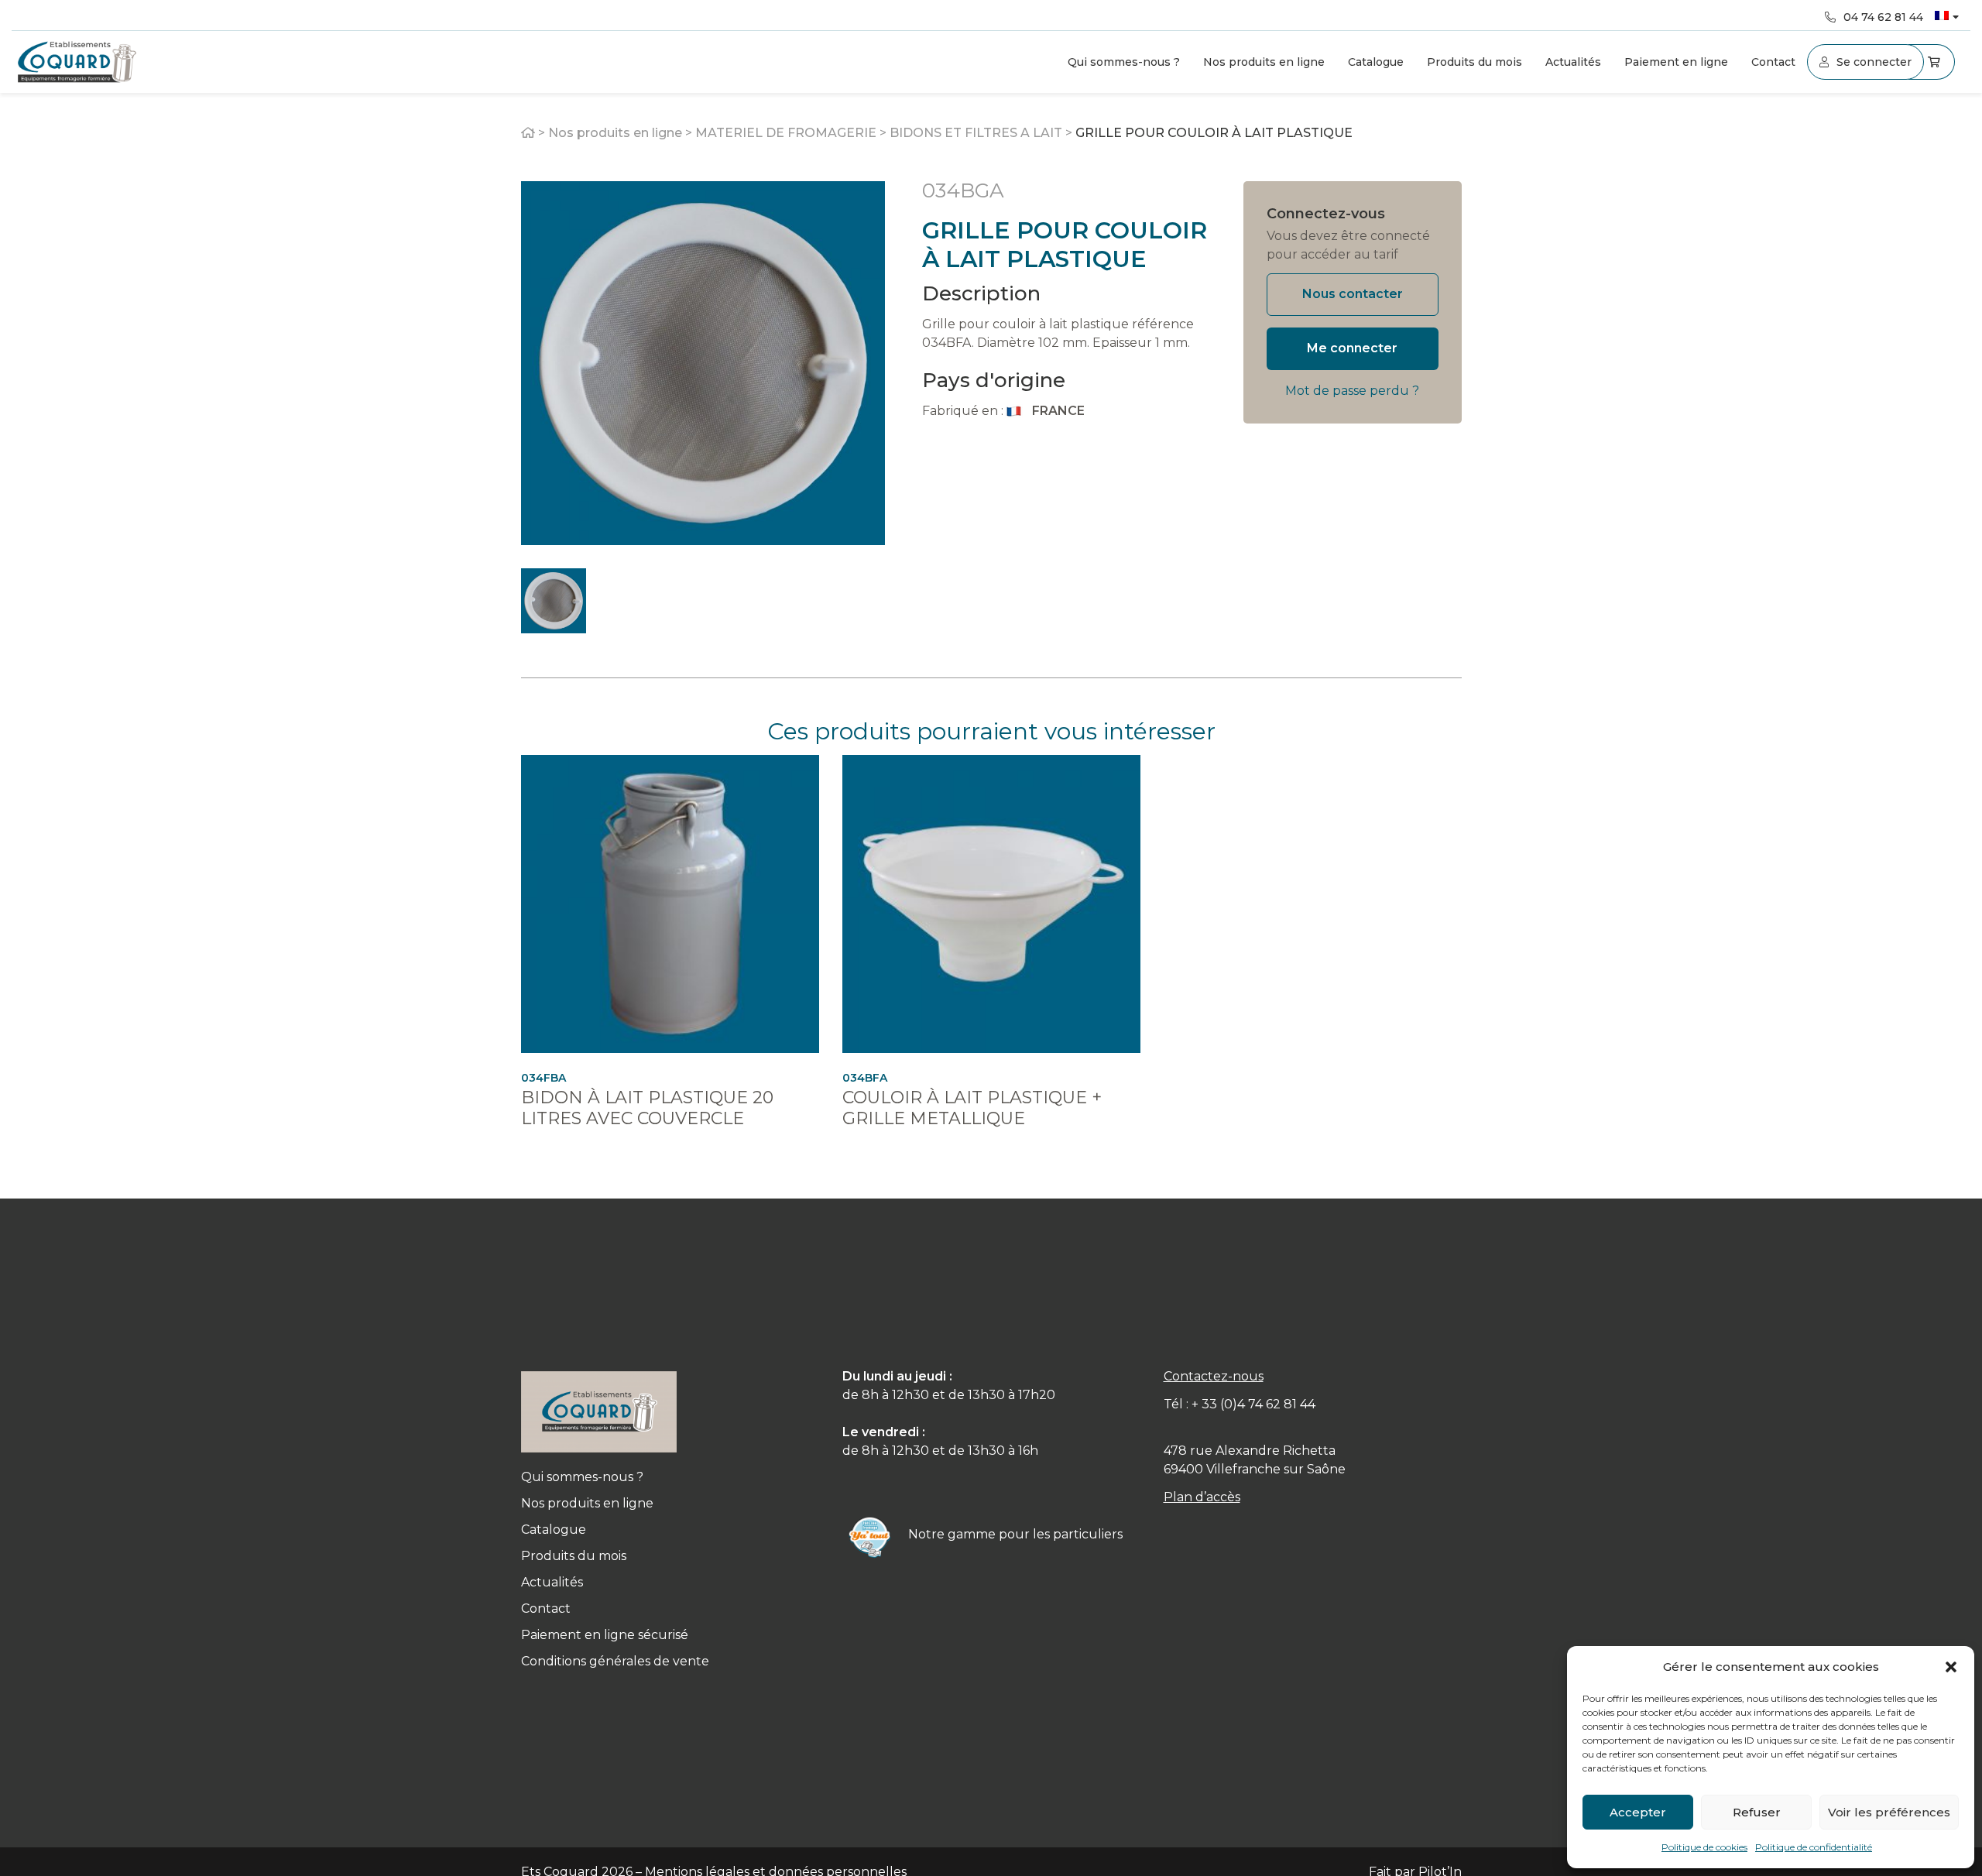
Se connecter (1874, 62)
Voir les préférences (1889, 1812)
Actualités (1573, 62)
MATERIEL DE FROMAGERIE (786, 133)
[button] (1951, 1667)
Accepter (1638, 1812)
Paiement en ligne (1676, 62)
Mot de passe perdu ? (1352, 391)
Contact (1773, 62)
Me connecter (1352, 348)
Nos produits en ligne (1264, 62)
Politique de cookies (1704, 1847)
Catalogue (1376, 62)
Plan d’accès (1202, 1497)
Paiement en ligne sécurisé (605, 1635)
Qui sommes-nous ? (1124, 62)
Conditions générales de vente (615, 1661)
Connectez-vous (1326, 214)
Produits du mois (1474, 62)
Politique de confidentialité (1814, 1847)
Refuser (1757, 1812)
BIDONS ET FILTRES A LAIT (976, 133)
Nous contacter (1353, 294)
